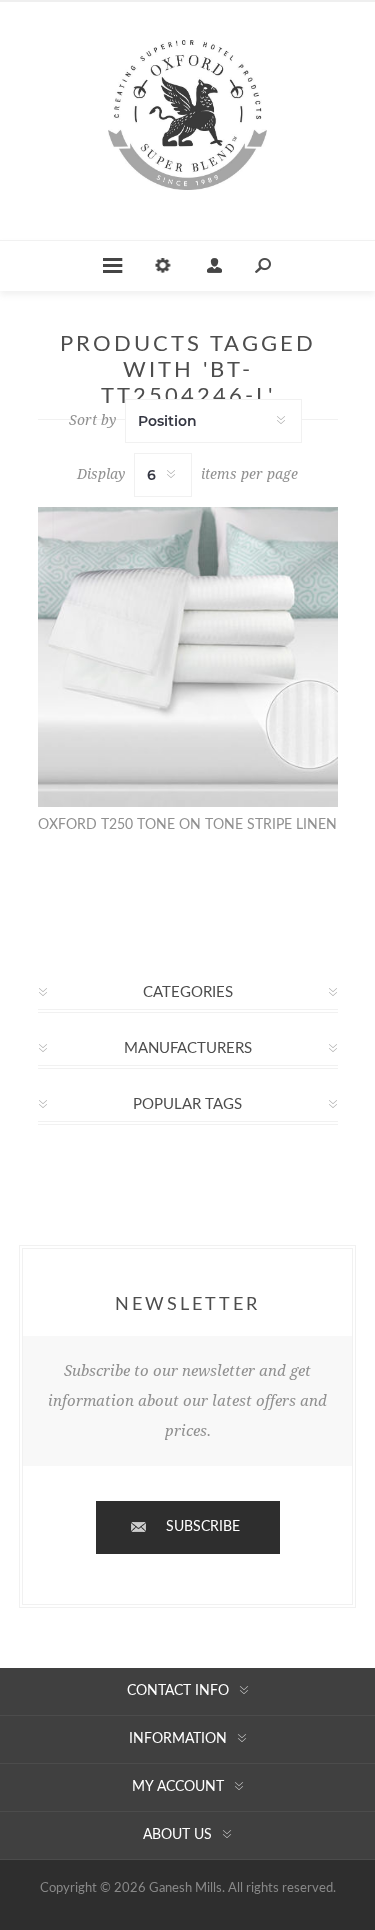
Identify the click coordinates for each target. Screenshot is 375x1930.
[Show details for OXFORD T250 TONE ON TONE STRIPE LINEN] (188, 657)
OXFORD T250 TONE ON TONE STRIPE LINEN (187, 825)
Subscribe (203, 1527)
